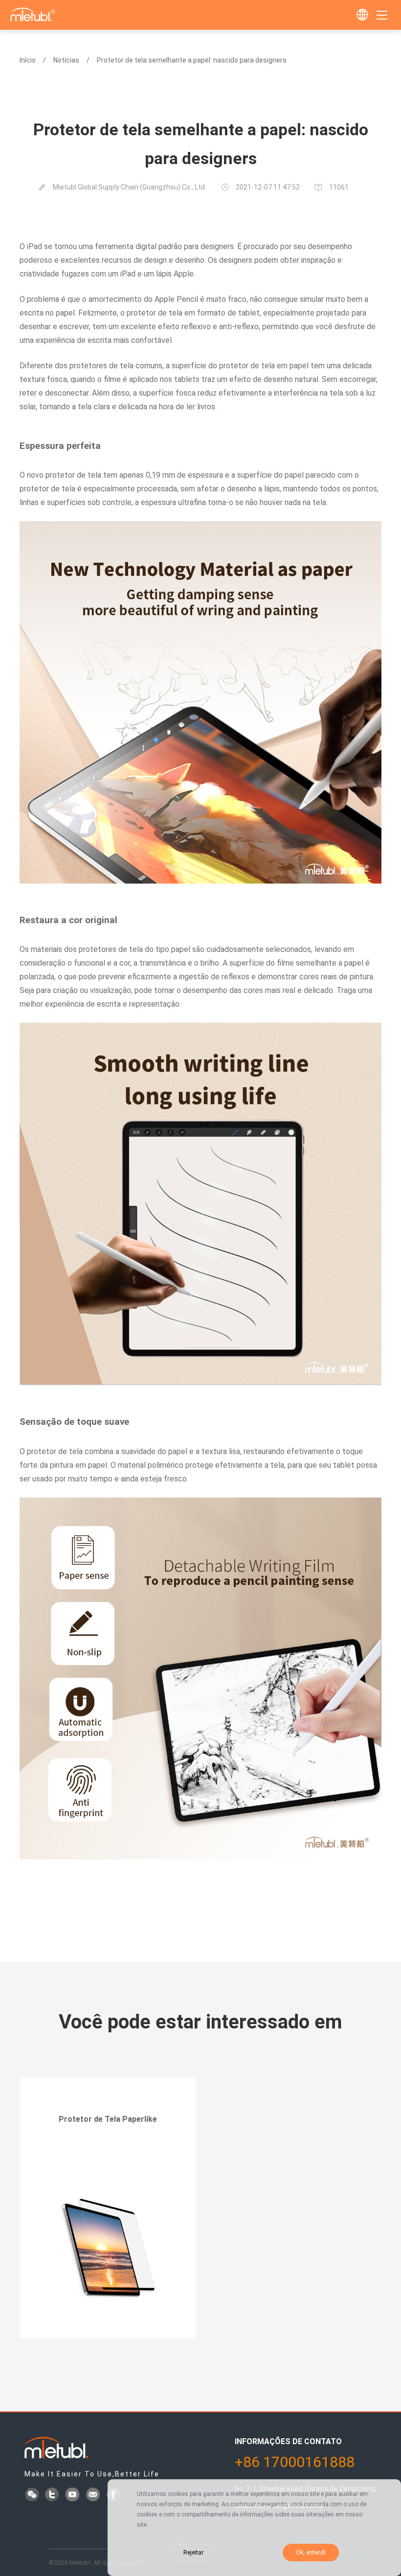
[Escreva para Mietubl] (94, 2495)
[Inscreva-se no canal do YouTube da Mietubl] (73, 2495)
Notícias (66, 60)
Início (28, 60)
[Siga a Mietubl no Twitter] (53, 2495)
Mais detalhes (108, 2146)
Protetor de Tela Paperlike (108, 2119)
